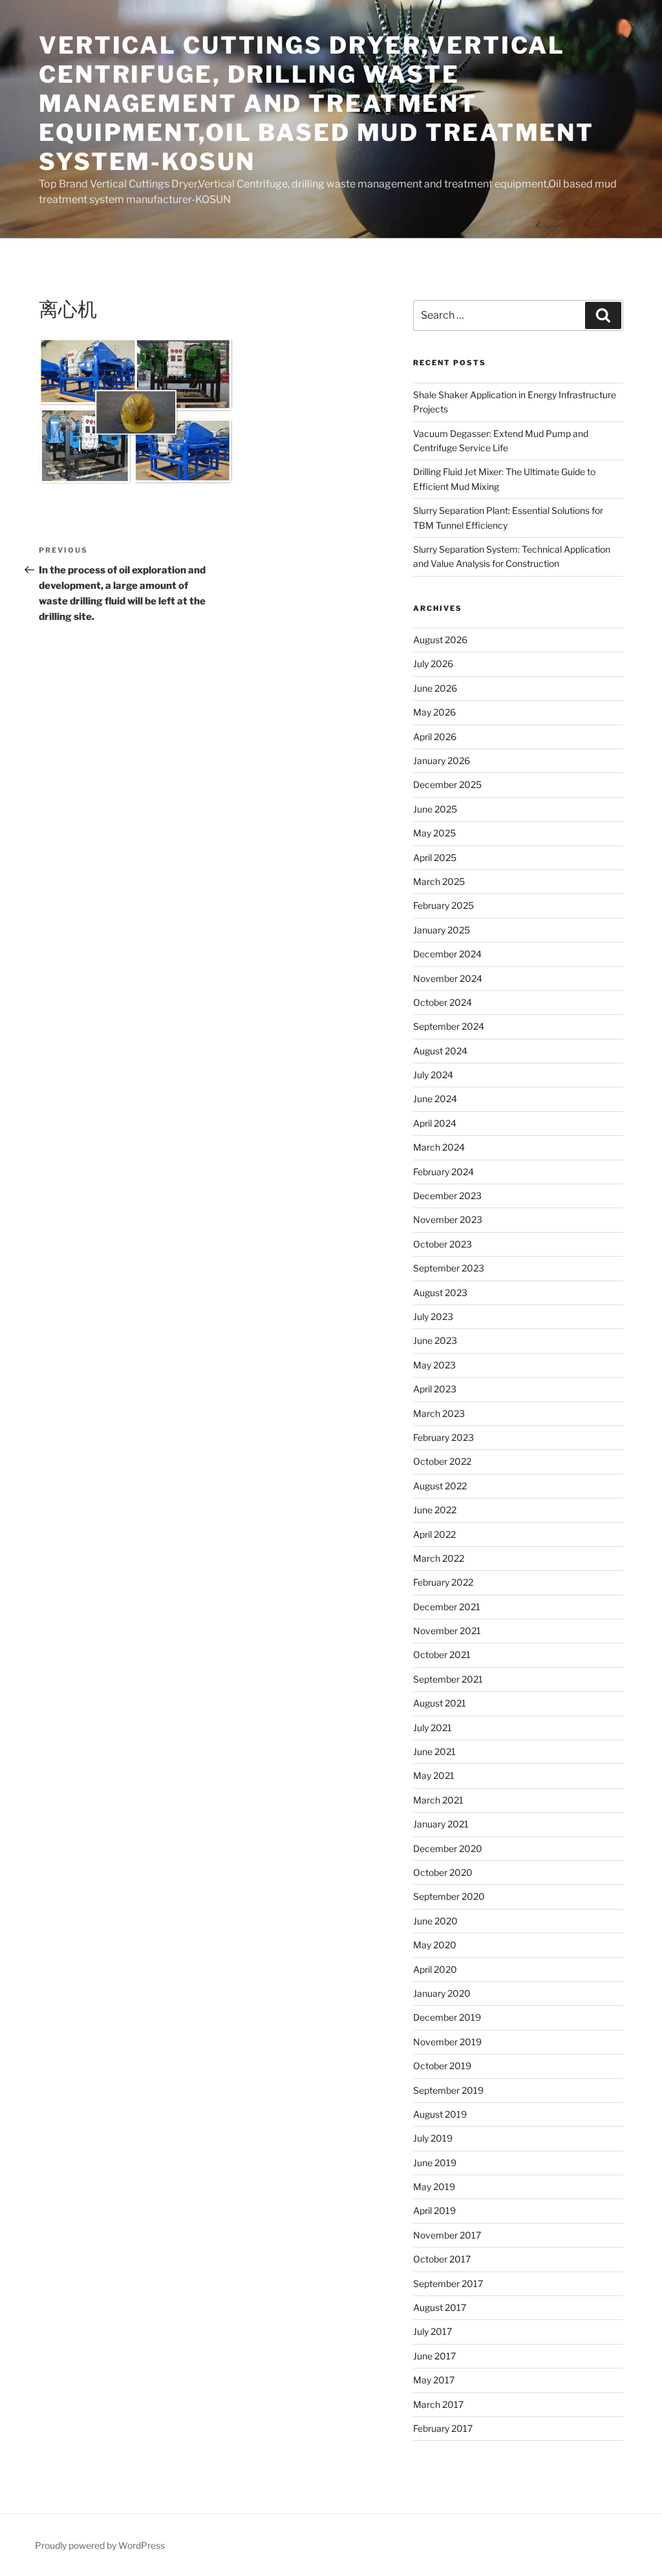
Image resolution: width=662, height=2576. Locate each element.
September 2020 (449, 1896)
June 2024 (435, 1099)
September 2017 (448, 2283)
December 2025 (447, 784)
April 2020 (435, 1969)
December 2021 (447, 1607)
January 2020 (442, 1993)
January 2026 (442, 761)
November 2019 (447, 2042)
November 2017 (447, 2235)
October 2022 (442, 1461)
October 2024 (443, 1002)
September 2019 (448, 2090)
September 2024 (449, 1026)
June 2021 (434, 1751)
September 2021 (448, 1679)
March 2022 (439, 1558)
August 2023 (440, 1293)
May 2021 (434, 1775)
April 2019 (434, 2210)
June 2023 (435, 1340)
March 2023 (439, 1413)
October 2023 (443, 1244)
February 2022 (443, 1582)
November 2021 (447, 1631)
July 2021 (432, 1728)
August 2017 (440, 2307)
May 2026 (434, 712)
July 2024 (433, 1075)
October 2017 (442, 2259)
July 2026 (433, 664)
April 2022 (434, 1534)
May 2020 (435, 1945)
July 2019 (433, 2138)
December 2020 (448, 1848)
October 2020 (443, 1872)
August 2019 (440, 2114)
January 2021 (441, 1824)
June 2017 (434, 2356)
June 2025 (435, 809)
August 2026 (440, 640)
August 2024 (440, 1051)
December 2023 (447, 1196)
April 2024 (435, 1123)
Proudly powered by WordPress (100, 2545)
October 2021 (442, 1655)
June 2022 (435, 1510)
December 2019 (447, 2017)
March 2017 (438, 2404)
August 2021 (440, 1703)
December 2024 (447, 954)
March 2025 (439, 881)
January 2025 (442, 930)
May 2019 (434, 2187)
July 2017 (432, 2331)
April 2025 (435, 857)
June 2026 (435, 688)
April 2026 (435, 737)
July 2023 (433, 1316)
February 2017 (443, 2428)
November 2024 (448, 978)
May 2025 (434, 833)
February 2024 (443, 1172)
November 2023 (448, 1219)
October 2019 (442, 2066)
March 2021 (438, 1800)
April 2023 (435, 1389)
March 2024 (439, 1147)
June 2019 (435, 2163)
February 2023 (443, 1437)
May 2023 (434, 1365)
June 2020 (435, 1921)
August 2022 (440, 1486)
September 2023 (449, 1268)
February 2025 (443, 905)
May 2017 (434, 2380)
